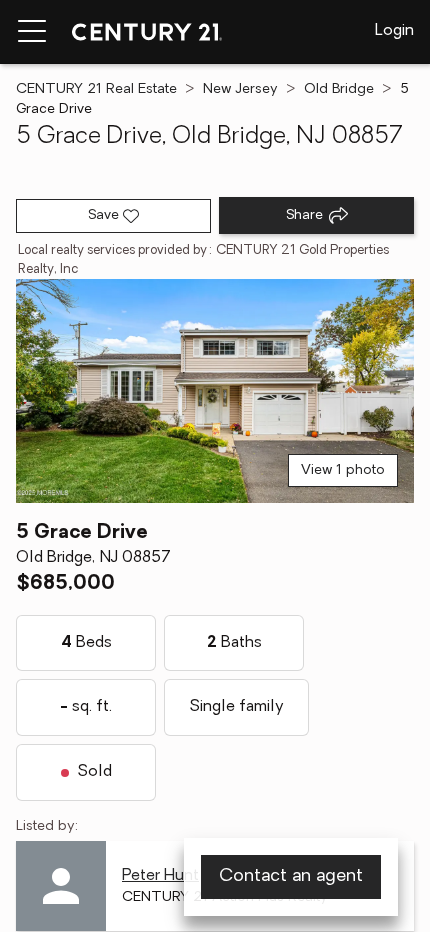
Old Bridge (339, 89)
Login (394, 31)
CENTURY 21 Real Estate (96, 89)
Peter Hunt (160, 876)
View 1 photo (343, 470)
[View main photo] (215, 391)
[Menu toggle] (32, 32)
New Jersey (240, 89)
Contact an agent (291, 877)
